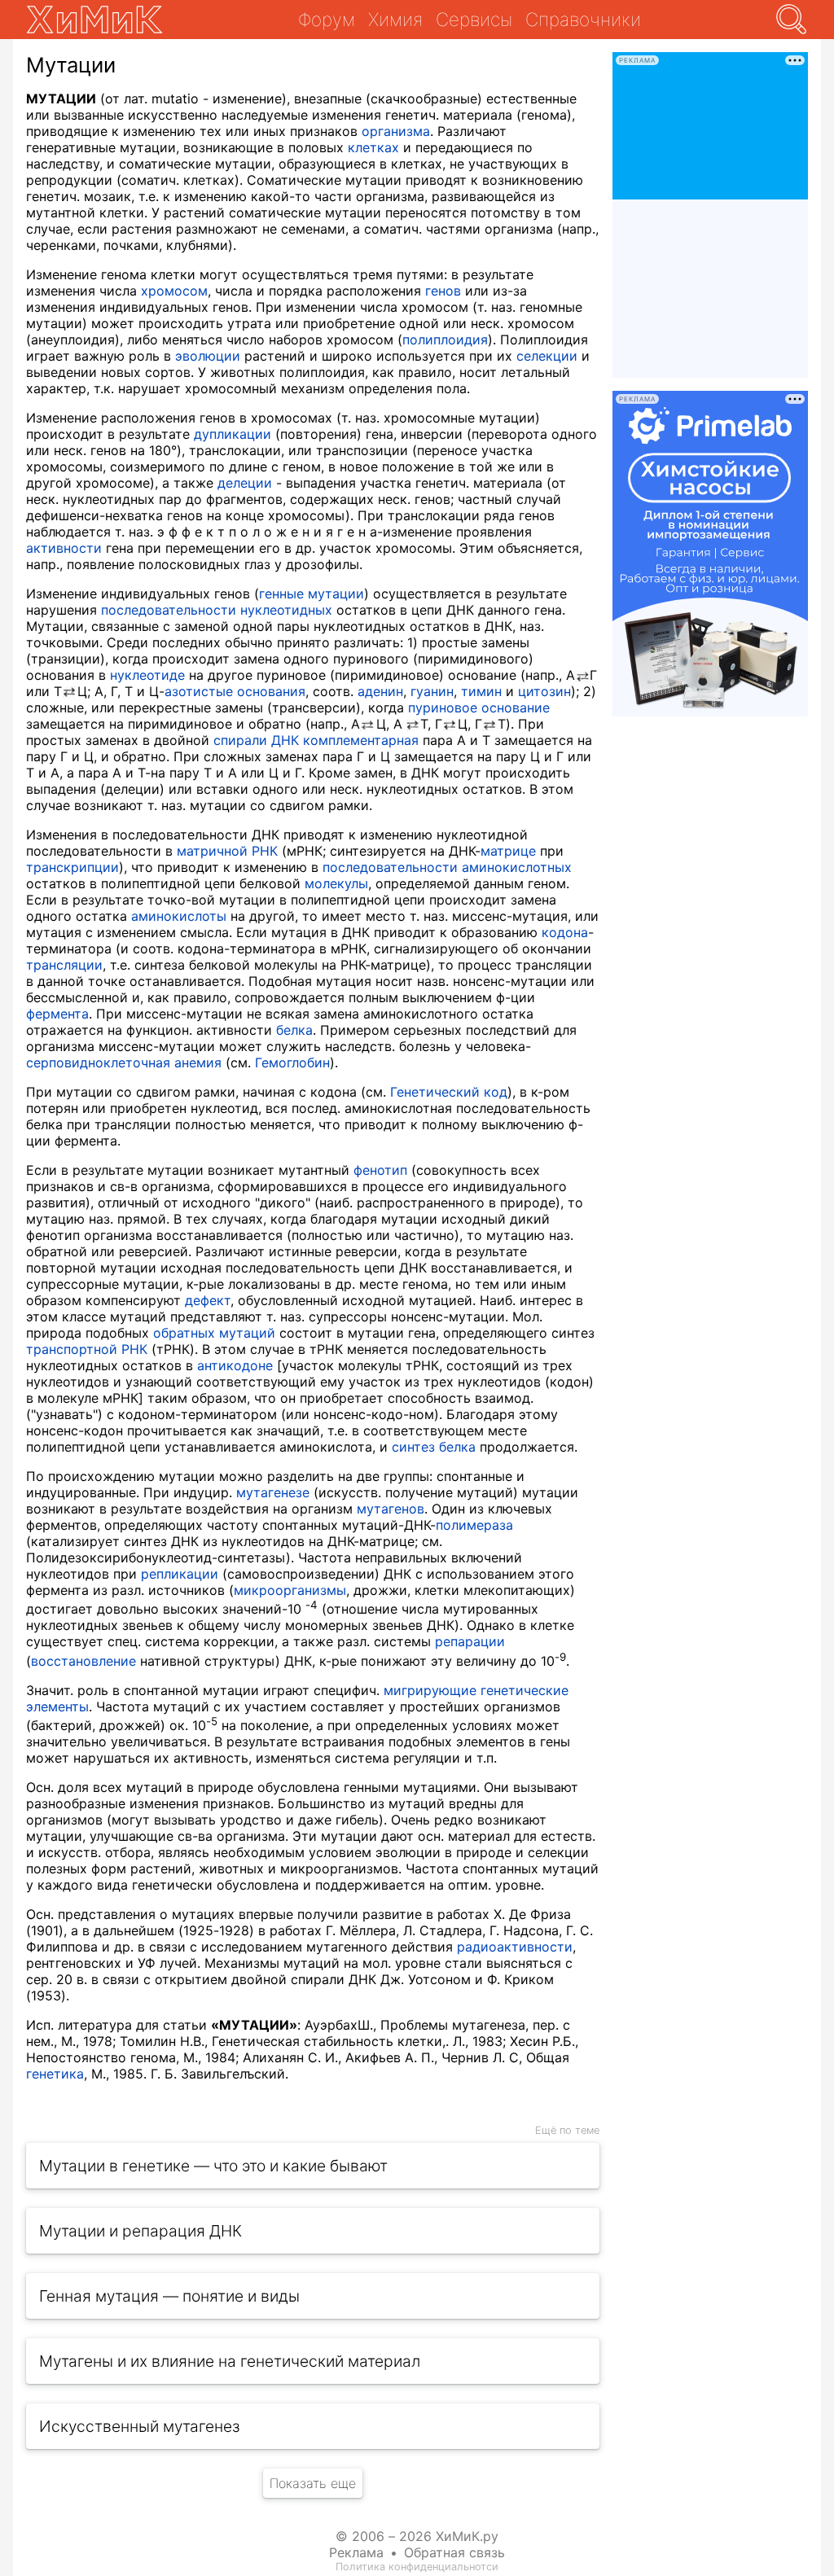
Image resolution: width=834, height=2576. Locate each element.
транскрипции (72, 867)
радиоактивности (515, 1947)
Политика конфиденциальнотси (417, 2567)
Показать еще (313, 2483)
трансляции (64, 965)
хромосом (174, 291)
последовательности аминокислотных (447, 867)
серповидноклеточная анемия (124, 1062)
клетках (373, 147)
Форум (327, 19)
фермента (57, 1014)
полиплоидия (445, 340)
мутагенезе (273, 1492)
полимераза (474, 1525)
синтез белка (434, 1447)
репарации (470, 1641)
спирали (240, 740)
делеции (245, 483)
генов (443, 291)
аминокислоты (179, 916)
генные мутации (312, 594)
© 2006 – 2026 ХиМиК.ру (417, 2536)
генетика (55, 2074)
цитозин (544, 691)
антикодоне (235, 1365)
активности (64, 548)
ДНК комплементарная (345, 740)
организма (396, 131)
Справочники (583, 19)
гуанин (432, 691)
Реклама (356, 2552)
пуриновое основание (479, 708)
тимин (481, 691)
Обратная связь (454, 2552)
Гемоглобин (292, 1062)
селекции (547, 356)
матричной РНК (227, 851)
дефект (208, 1300)
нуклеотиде (147, 675)
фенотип (380, 1170)
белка (294, 1030)
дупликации (233, 434)
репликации (180, 1574)
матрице (508, 851)
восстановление (83, 1661)
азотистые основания (235, 691)
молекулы (336, 883)
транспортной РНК (87, 1349)
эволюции (208, 356)
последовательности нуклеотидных (217, 610)
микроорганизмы (290, 1590)
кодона (565, 932)
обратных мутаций (214, 1333)
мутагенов (391, 1509)
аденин (380, 691)
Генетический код (449, 1092)
